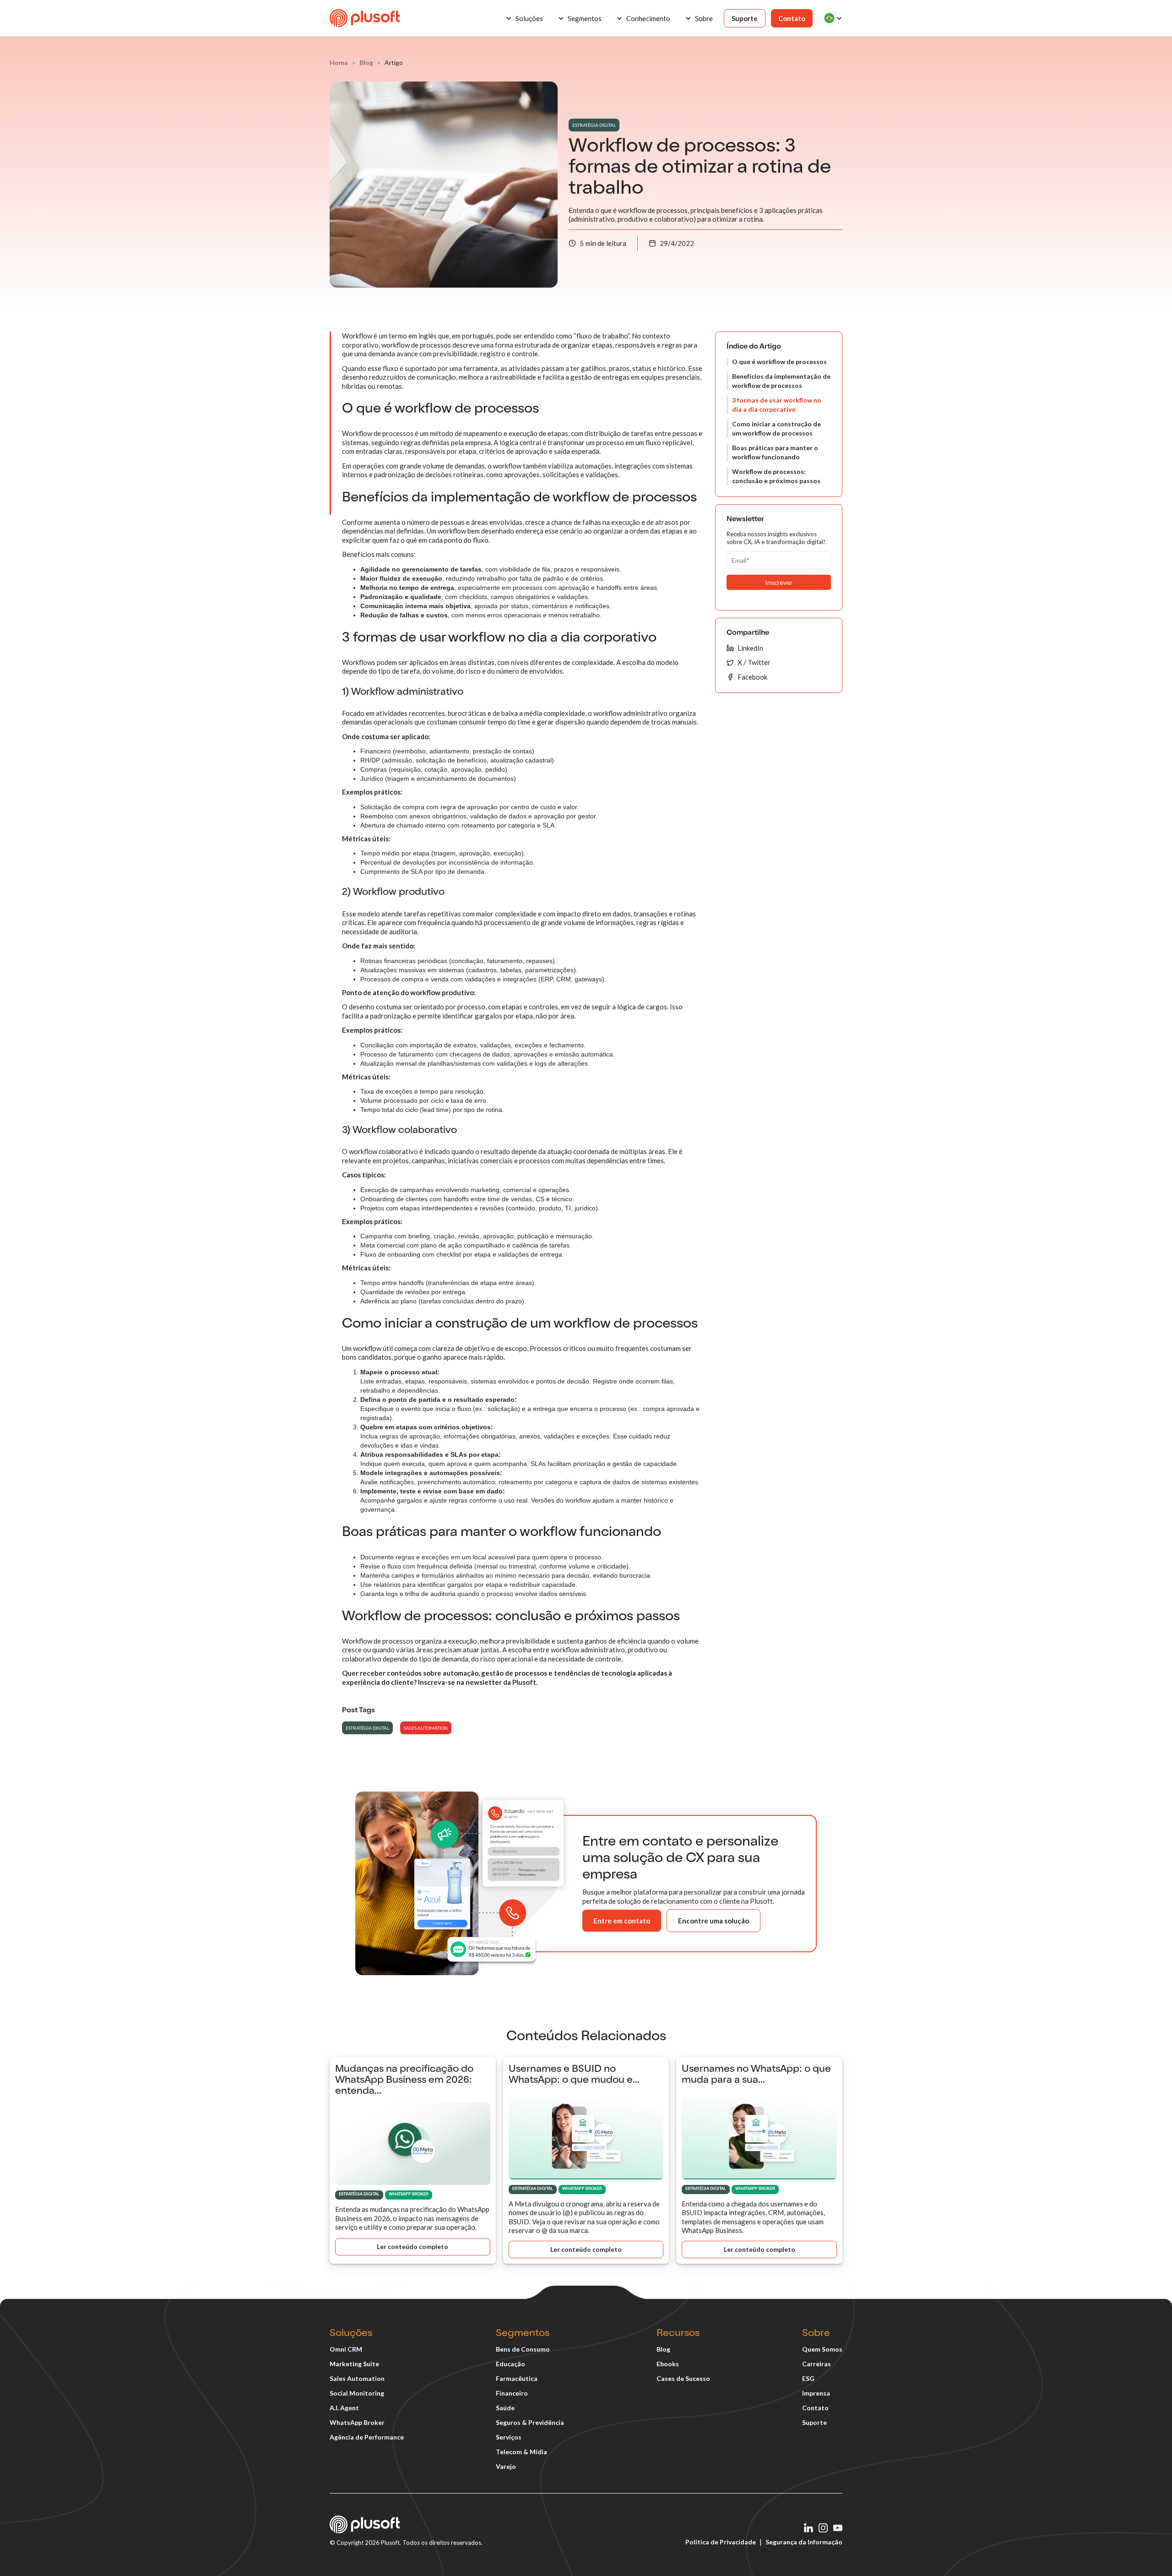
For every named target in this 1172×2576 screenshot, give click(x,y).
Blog (663, 2349)
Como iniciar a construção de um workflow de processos (776, 428)
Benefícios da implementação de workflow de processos (781, 381)
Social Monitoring (357, 2393)
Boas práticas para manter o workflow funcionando (775, 452)
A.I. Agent (344, 2408)
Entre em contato (622, 1921)
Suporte (745, 18)
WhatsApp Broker (357, 2422)
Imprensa (816, 2393)
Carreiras (817, 2364)
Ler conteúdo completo (412, 2247)
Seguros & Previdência (530, 2422)
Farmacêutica (517, 2378)
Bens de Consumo (523, 2349)
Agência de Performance (367, 2437)
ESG (808, 2378)
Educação (510, 2364)
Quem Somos (822, 2349)
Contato (792, 18)
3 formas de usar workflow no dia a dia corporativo (777, 405)
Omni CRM (346, 2349)
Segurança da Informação (804, 2542)
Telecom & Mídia (521, 2452)
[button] (524, 18)
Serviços (509, 2437)
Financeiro (512, 2393)
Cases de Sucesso (683, 2378)
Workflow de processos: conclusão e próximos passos (776, 476)
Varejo (506, 2466)
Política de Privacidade (721, 2542)
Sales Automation (357, 2378)
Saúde (505, 2408)
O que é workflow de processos (779, 362)
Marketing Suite (354, 2364)
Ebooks (668, 2364)
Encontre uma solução (714, 1921)
